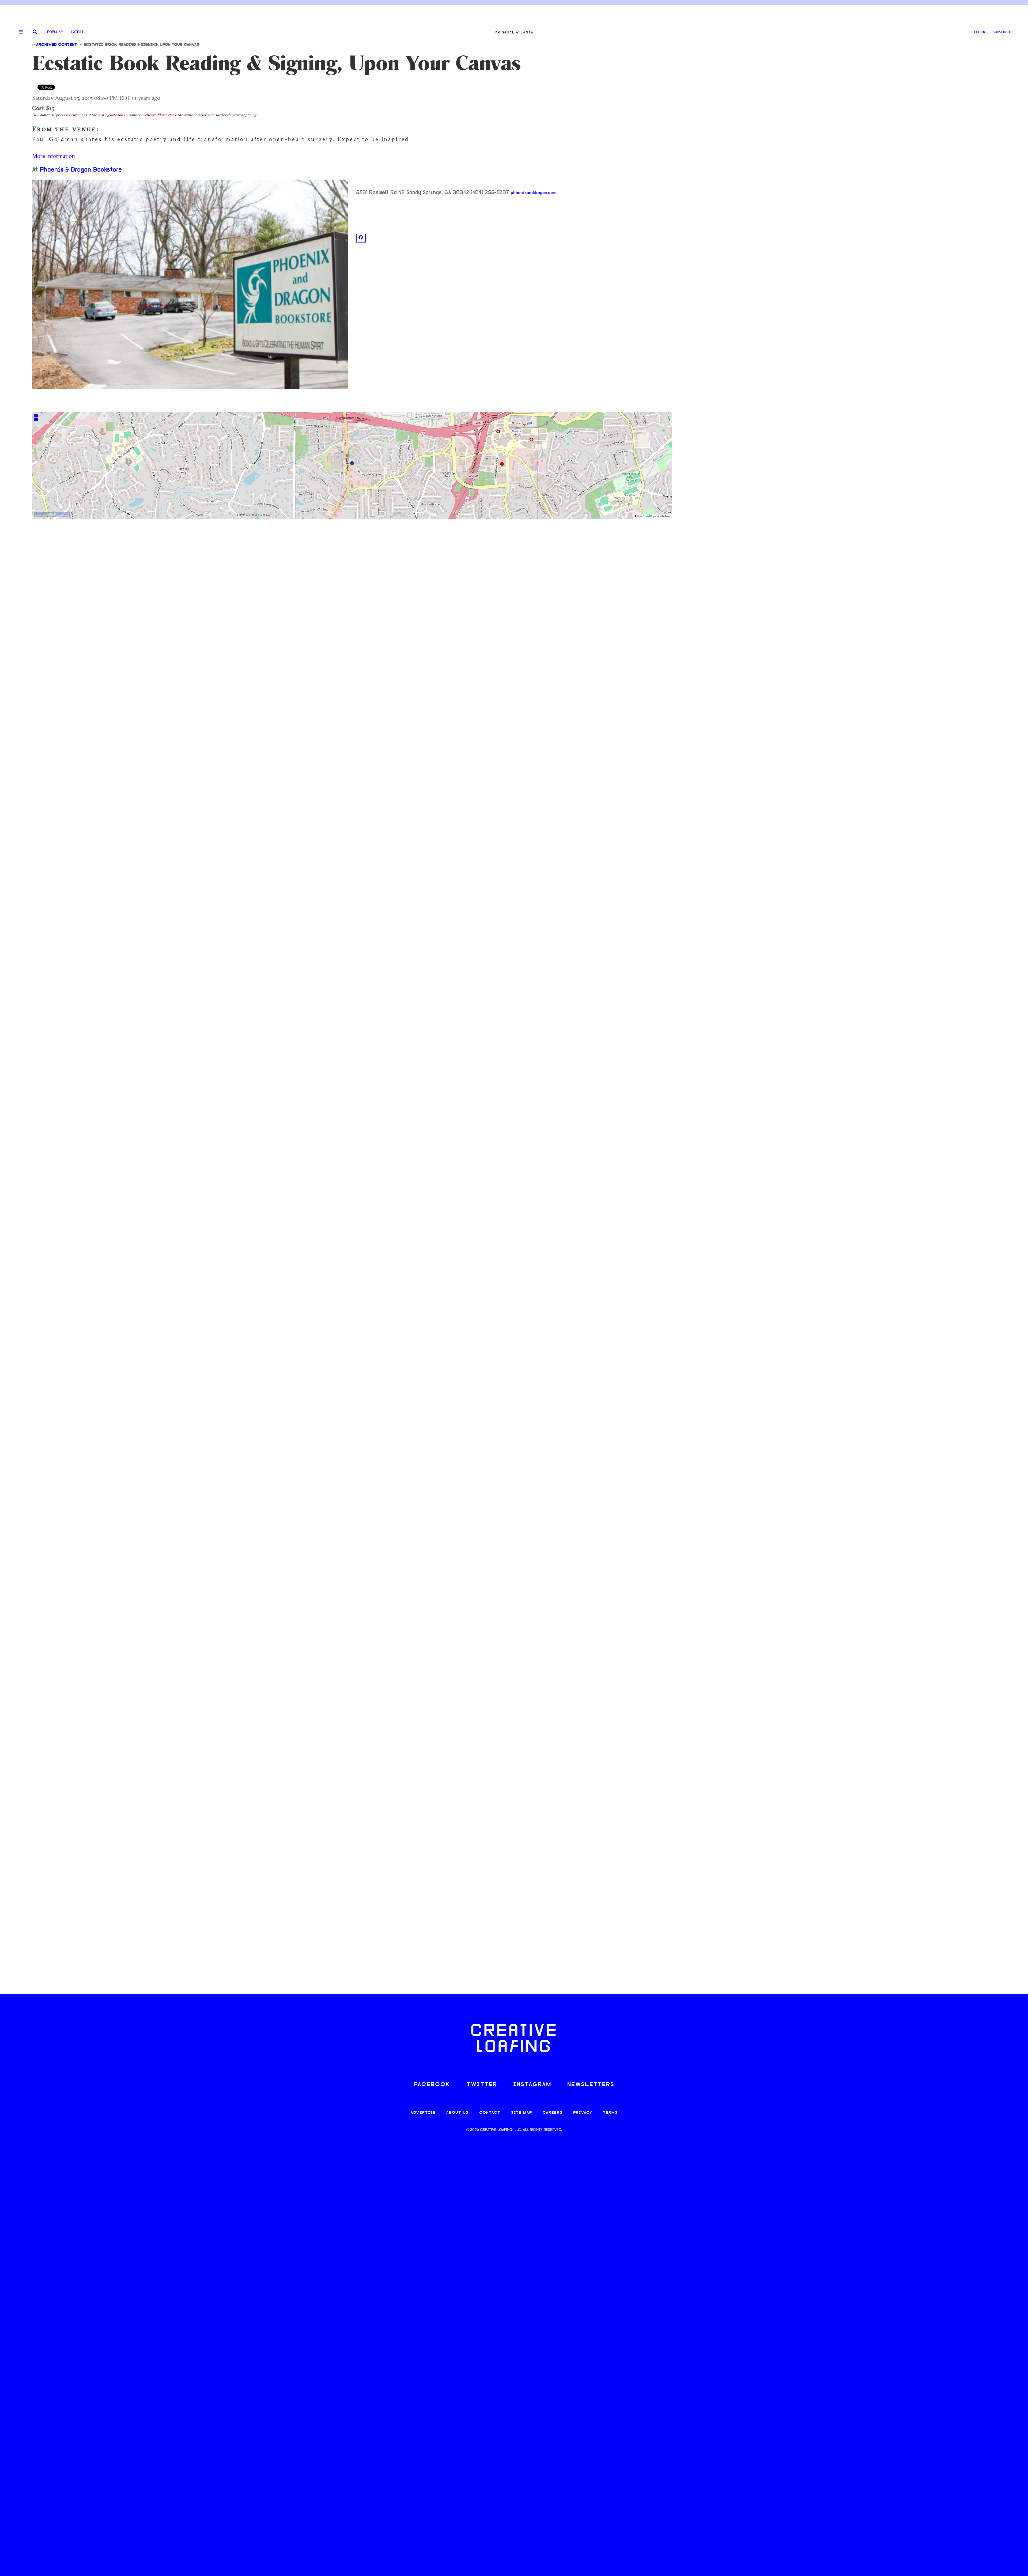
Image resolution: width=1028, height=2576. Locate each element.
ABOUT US (457, 2113)
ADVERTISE (423, 2113)
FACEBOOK (432, 2085)
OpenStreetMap (646, 516)
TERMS (610, 2113)
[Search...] (35, 32)
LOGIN (980, 32)
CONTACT (490, 2113)
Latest (77, 32)
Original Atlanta (514, 32)
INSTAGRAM (532, 2085)
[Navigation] (19, 32)
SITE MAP (521, 2113)
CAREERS (553, 2113)
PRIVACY (583, 2113)
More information (54, 156)
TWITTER (482, 2085)
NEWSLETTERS (591, 2085)
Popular (55, 32)
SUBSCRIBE (1002, 32)
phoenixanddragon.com (533, 193)
